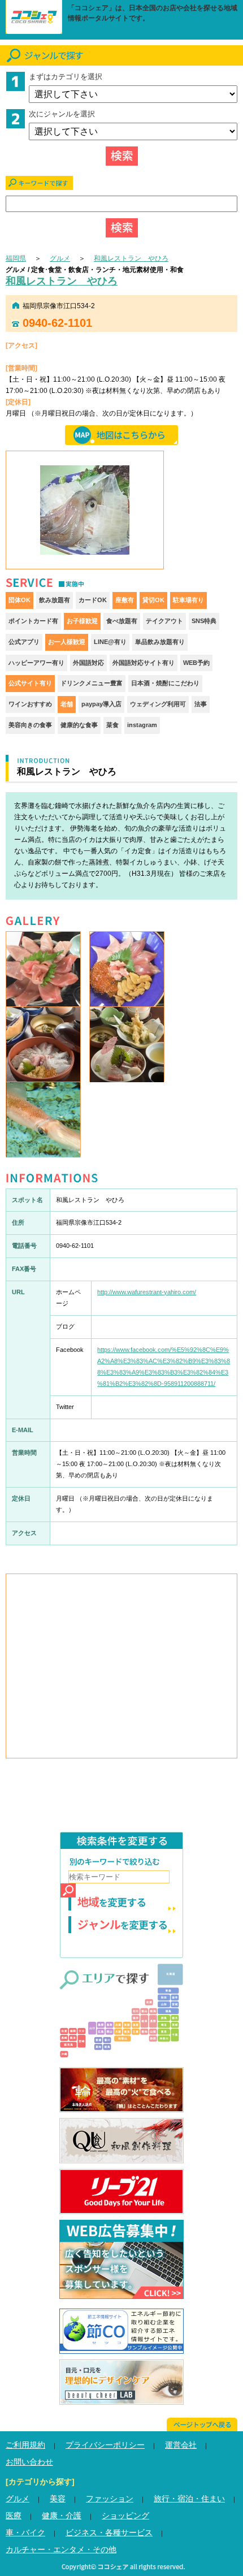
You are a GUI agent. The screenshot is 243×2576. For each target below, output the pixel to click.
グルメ (60, 258)
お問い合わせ (29, 2462)
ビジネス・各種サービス (109, 2532)
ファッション (110, 2499)
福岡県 (16, 258)
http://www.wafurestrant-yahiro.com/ (147, 1292)
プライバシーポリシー (105, 2445)
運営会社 (181, 2445)
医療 (14, 2516)
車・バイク (25, 2532)
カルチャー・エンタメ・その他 (61, 2549)
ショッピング (125, 2516)
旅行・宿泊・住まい (189, 2499)
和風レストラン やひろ (131, 258)
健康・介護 (62, 2516)
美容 (58, 2499)
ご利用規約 (25, 2445)
